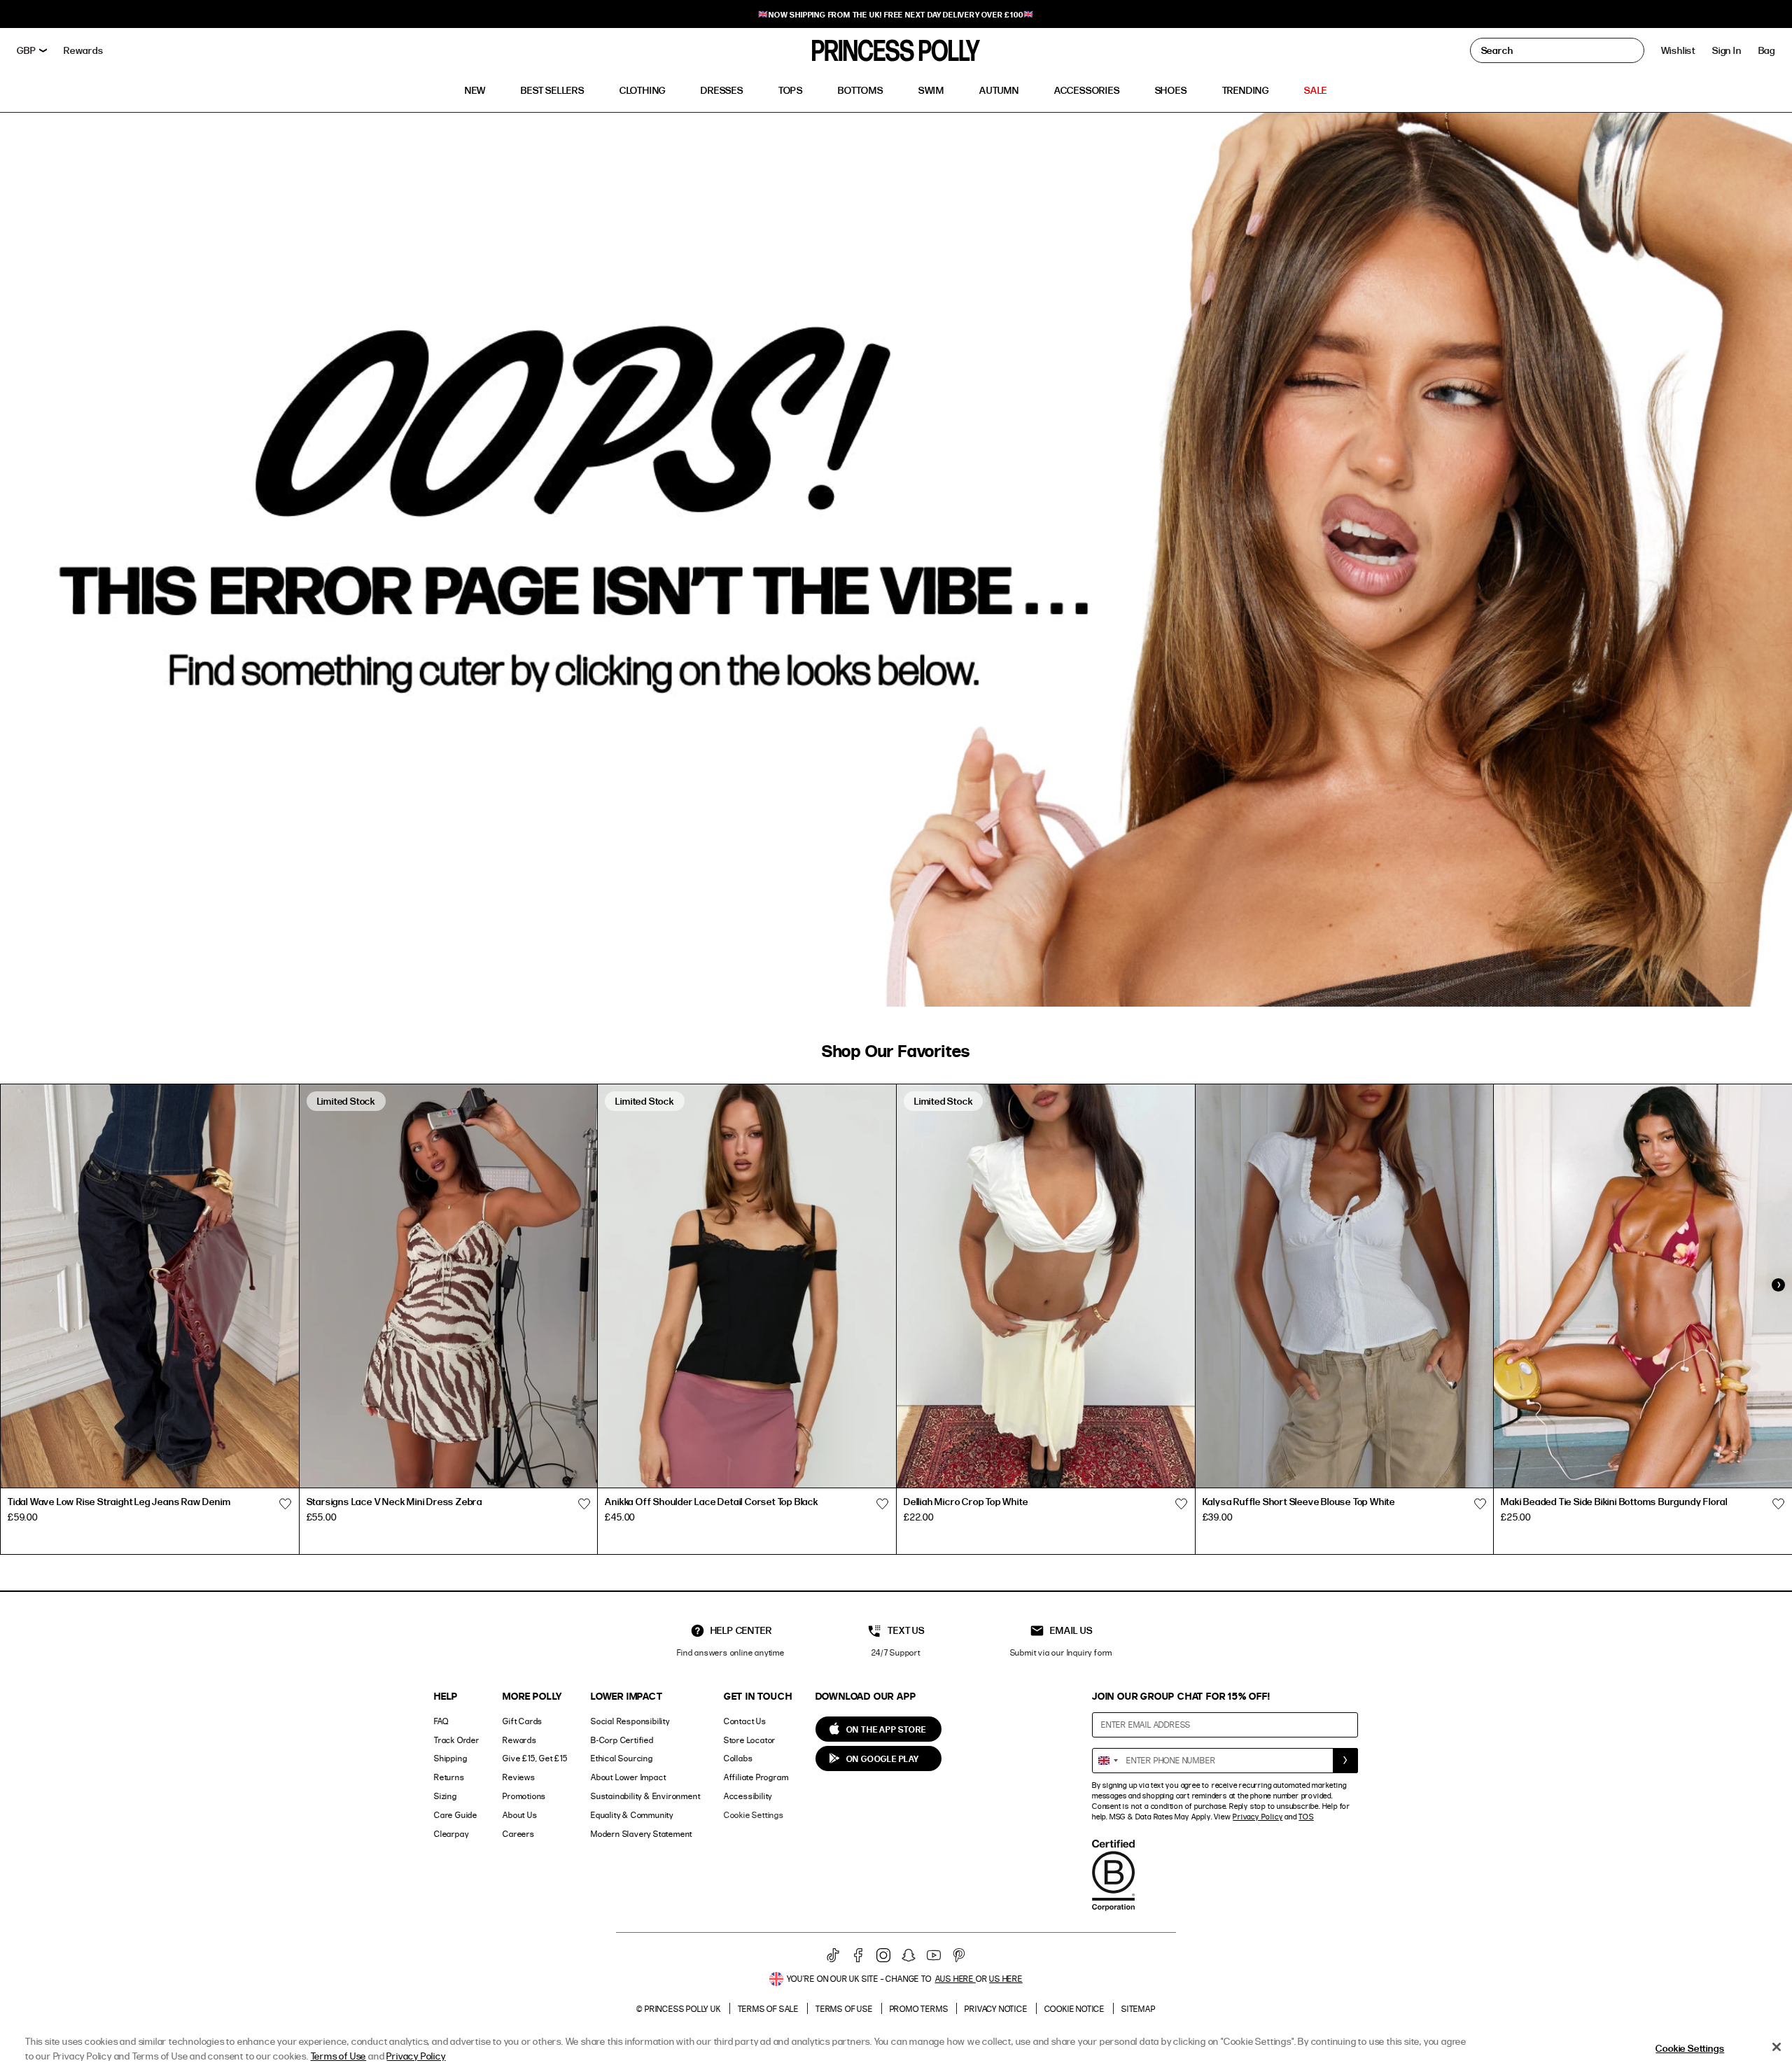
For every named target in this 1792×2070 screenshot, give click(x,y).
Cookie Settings (754, 1815)
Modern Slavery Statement (642, 1834)
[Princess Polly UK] (896, 50)
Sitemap (1139, 2009)
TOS (1306, 1817)
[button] (1767, 50)
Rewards (520, 1740)
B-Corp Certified (622, 1740)
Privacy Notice (996, 2009)
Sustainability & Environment (645, 1796)
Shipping (450, 1758)
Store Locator (750, 1740)
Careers (519, 1834)
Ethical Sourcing (622, 1758)
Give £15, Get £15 (535, 1758)
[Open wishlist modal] (286, 1504)
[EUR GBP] (32, 50)
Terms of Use (844, 2009)
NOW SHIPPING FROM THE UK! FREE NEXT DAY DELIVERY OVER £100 (896, 14)
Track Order (457, 1740)
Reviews (519, 1777)
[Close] (1777, 2047)
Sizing (446, 1796)
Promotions (524, 1796)
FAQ (441, 1721)
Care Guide (456, 1815)
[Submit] (1345, 1761)
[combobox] (1107, 1761)
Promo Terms (919, 2009)
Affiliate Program (756, 1777)
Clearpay (451, 1834)
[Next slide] (1778, 1285)
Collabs (738, 1758)
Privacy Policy (1258, 1817)
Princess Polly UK (683, 2009)
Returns (449, 1777)
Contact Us (745, 1721)
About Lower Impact (628, 1777)
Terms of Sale (768, 2009)
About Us (520, 1815)
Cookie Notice (1074, 2009)
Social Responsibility (630, 1721)
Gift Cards (523, 1721)
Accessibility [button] (748, 1796)
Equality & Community (632, 1815)
